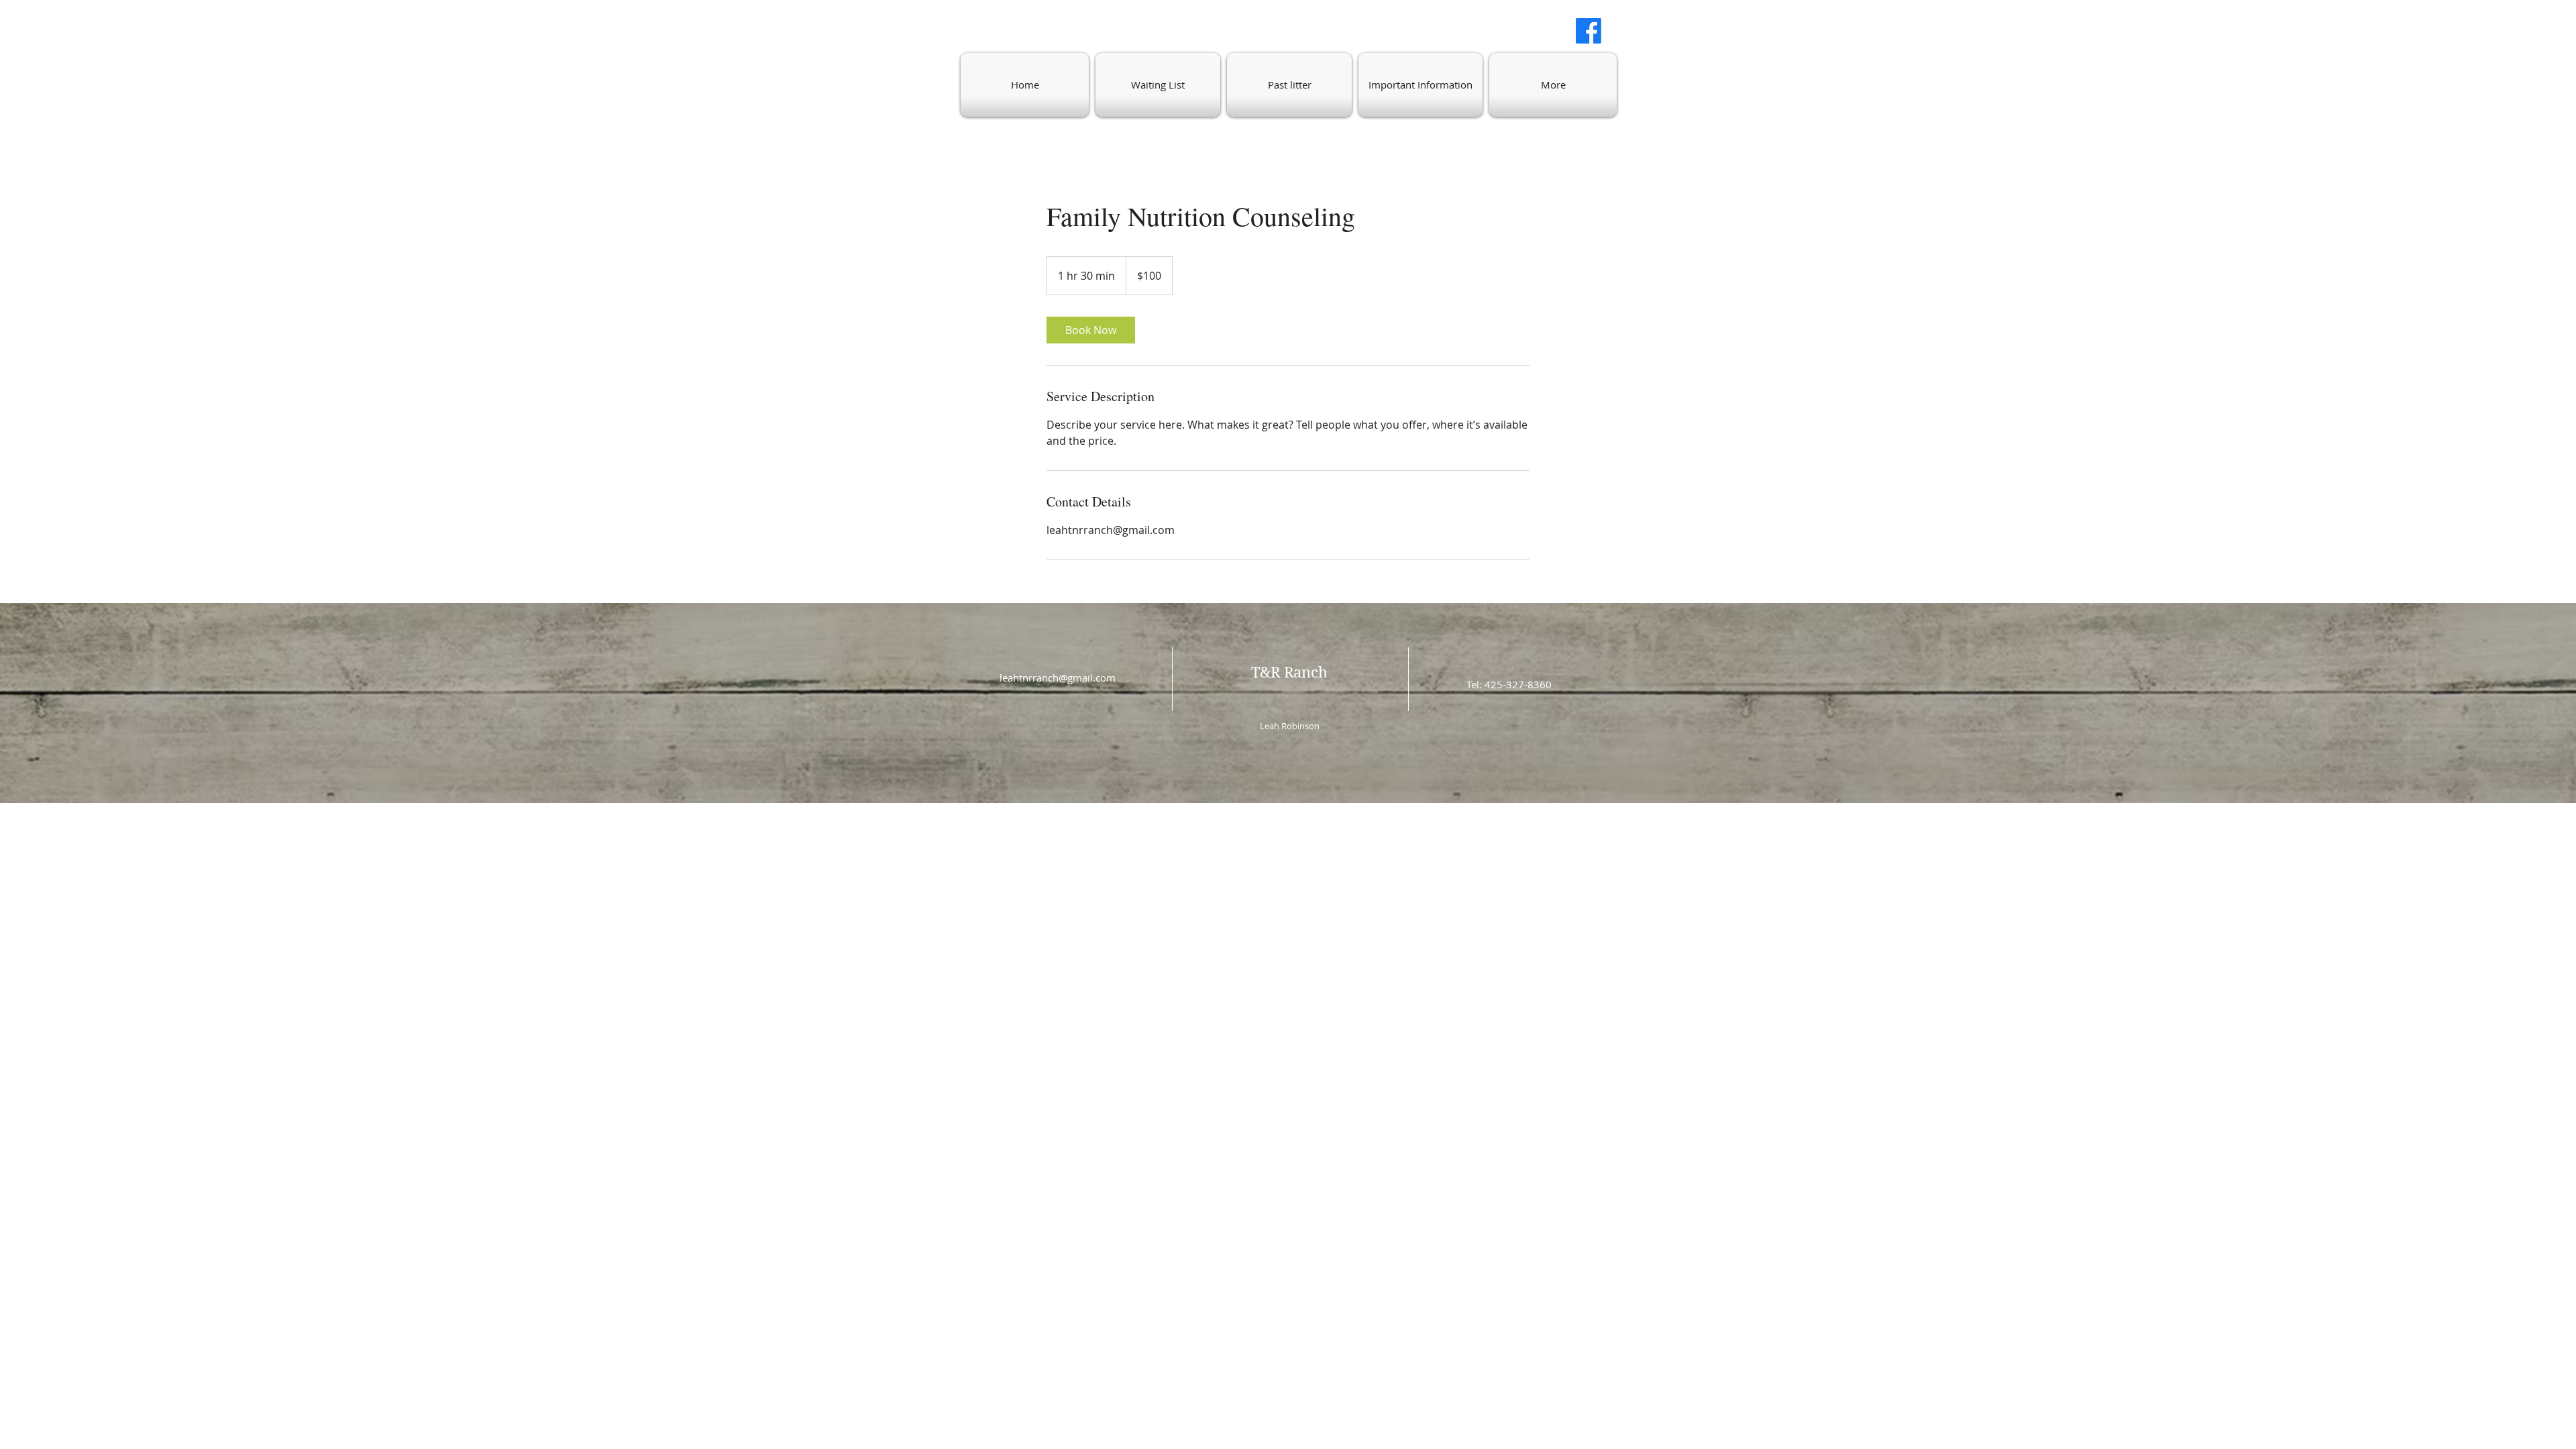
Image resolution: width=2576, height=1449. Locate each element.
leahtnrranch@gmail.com (1058, 678)
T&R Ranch (1289, 672)
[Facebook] (1589, 31)
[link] (1091, 330)
